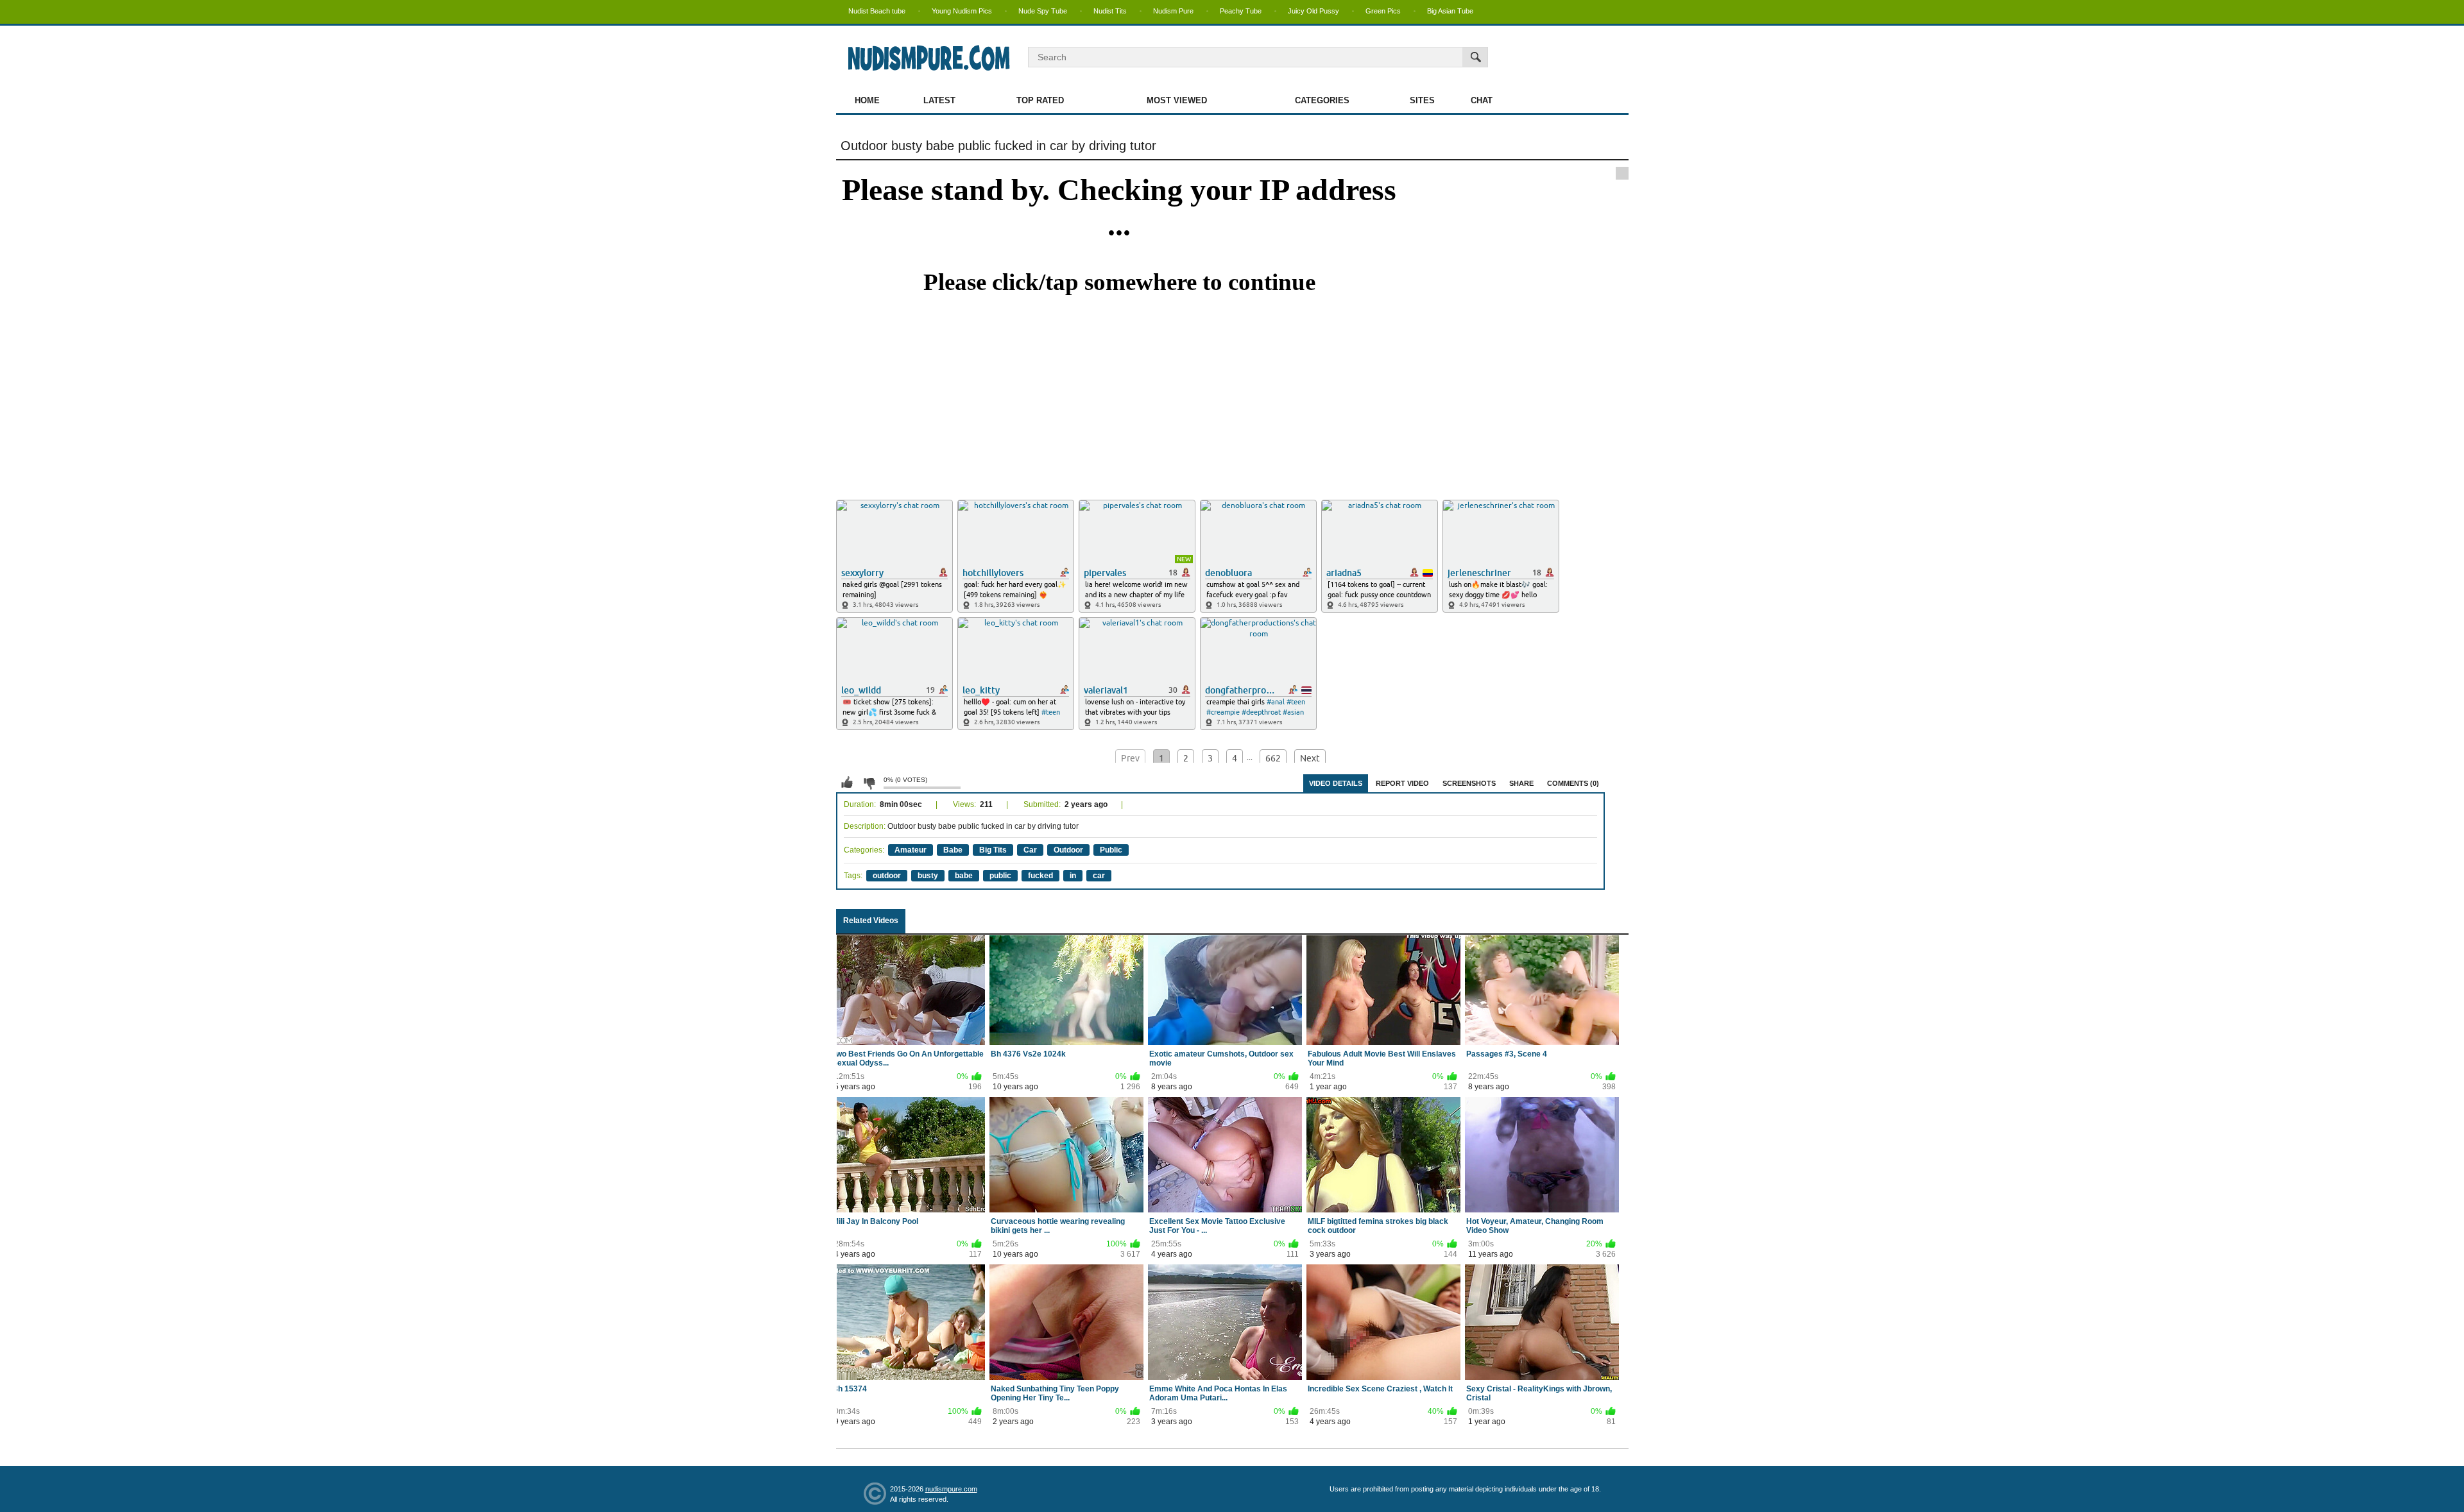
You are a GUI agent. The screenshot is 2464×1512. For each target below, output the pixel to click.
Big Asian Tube (1450, 11)
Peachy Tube (1241, 11)
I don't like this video (869, 783)
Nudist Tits (1110, 11)
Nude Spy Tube (1043, 11)
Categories (1322, 100)
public (1000, 876)
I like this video (847, 783)
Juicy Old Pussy (1313, 11)
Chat (1482, 100)
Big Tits (993, 850)
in (1073, 876)
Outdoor (1068, 850)
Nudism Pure (1173, 11)
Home (867, 100)
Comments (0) (1573, 783)
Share (1521, 783)
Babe (953, 850)
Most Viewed (1177, 100)
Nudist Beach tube (877, 11)
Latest (939, 100)
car (1099, 876)
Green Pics (1383, 11)
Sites (1422, 100)
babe (964, 876)
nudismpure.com (951, 1489)
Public (1111, 850)
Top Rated (1040, 100)
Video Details (1336, 783)
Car (1030, 850)
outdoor (887, 876)
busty (928, 876)
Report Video (1402, 783)
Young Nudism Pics (962, 11)
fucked (1040, 876)
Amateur (911, 850)
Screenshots (1469, 783)
